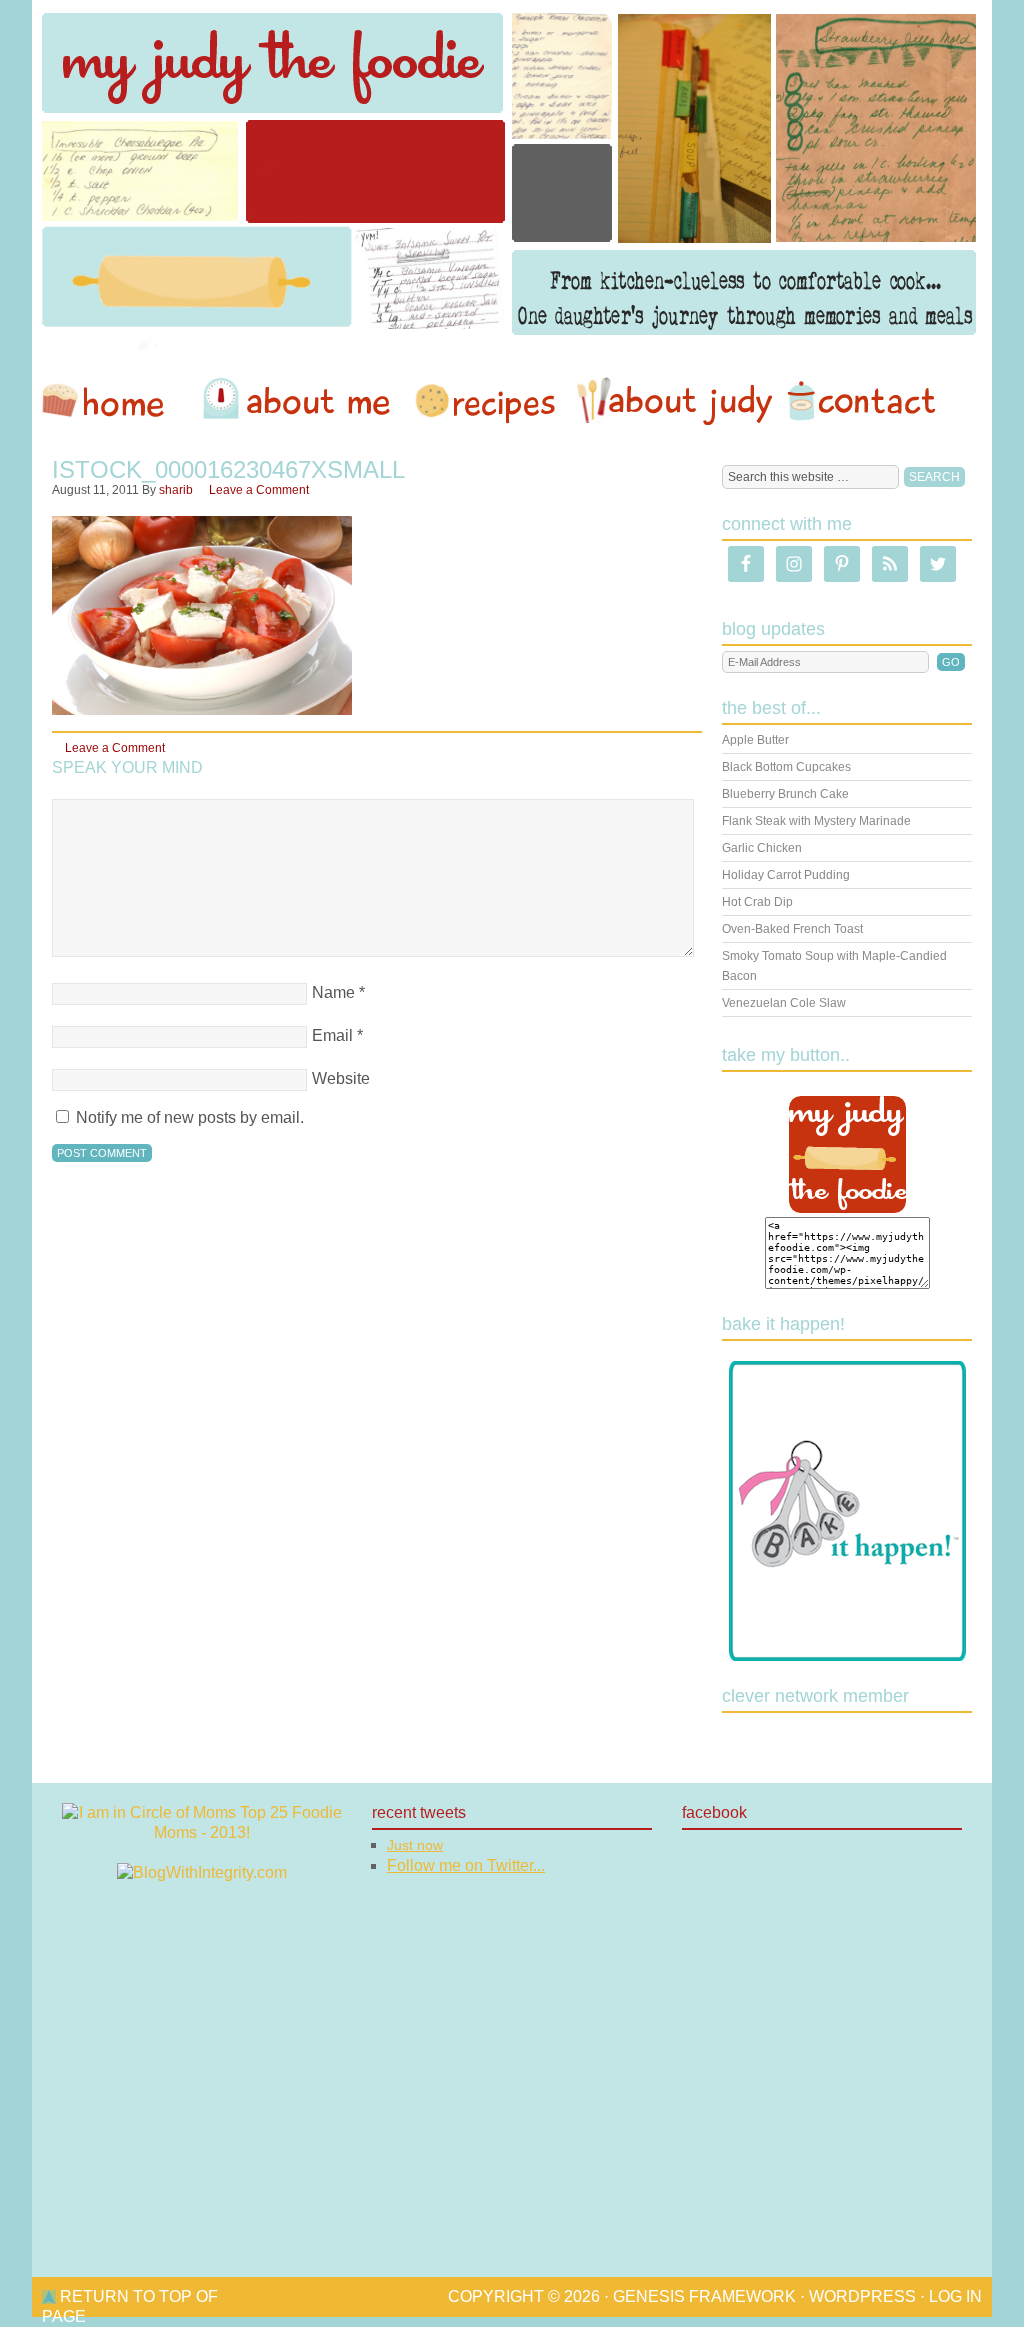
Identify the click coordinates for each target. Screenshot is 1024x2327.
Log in (955, 2296)
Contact (861, 401)
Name (333, 992)
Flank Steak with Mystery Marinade (816, 821)
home (113, 401)
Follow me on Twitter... (466, 1865)
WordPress (862, 2296)
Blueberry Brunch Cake (785, 794)
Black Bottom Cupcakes (786, 767)
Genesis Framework (704, 2296)
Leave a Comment (259, 490)
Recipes (487, 401)
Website (341, 1078)
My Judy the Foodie (512, 175)
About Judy (674, 401)
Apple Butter (755, 740)
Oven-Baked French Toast (792, 929)
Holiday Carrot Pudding (786, 875)
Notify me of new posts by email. (190, 1117)
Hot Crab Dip (757, 902)
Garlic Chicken (762, 848)
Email (332, 1035)
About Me (300, 401)
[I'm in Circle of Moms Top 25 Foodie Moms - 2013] (202, 1832)
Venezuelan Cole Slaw (784, 1003)
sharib (176, 490)
